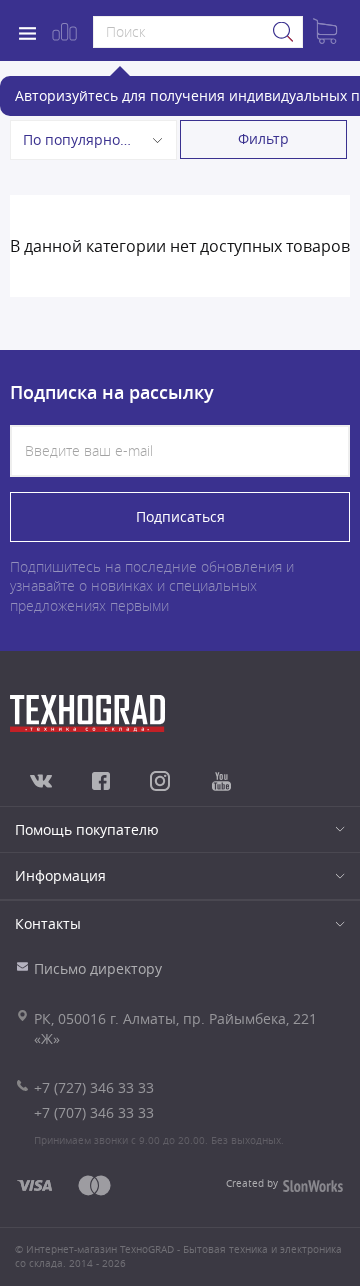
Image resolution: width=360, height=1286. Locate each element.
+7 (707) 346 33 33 (94, 1112)
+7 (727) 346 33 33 (94, 1087)
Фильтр (263, 138)
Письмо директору (98, 968)
